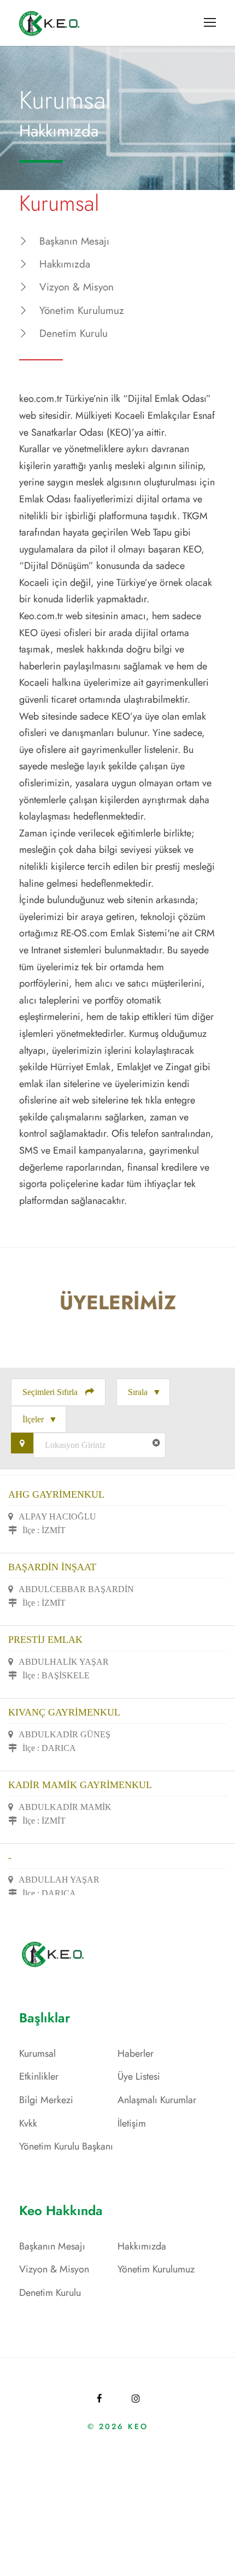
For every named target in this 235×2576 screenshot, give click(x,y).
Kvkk (28, 2123)
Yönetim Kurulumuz (82, 310)
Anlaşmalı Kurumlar (157, 2100)
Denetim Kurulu (74, 333)
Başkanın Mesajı (74, 241)
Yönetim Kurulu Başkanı (66, 2146)
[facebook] (99, 2399)
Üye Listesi (139, 2076)
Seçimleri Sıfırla (51, 1392)
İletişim (132, 2123)
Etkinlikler (39, 2076)
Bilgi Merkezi (46, 2100)
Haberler (136, 2053)
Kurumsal (37, 2053)
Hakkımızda (65, 264)
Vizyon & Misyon (77, 287)
